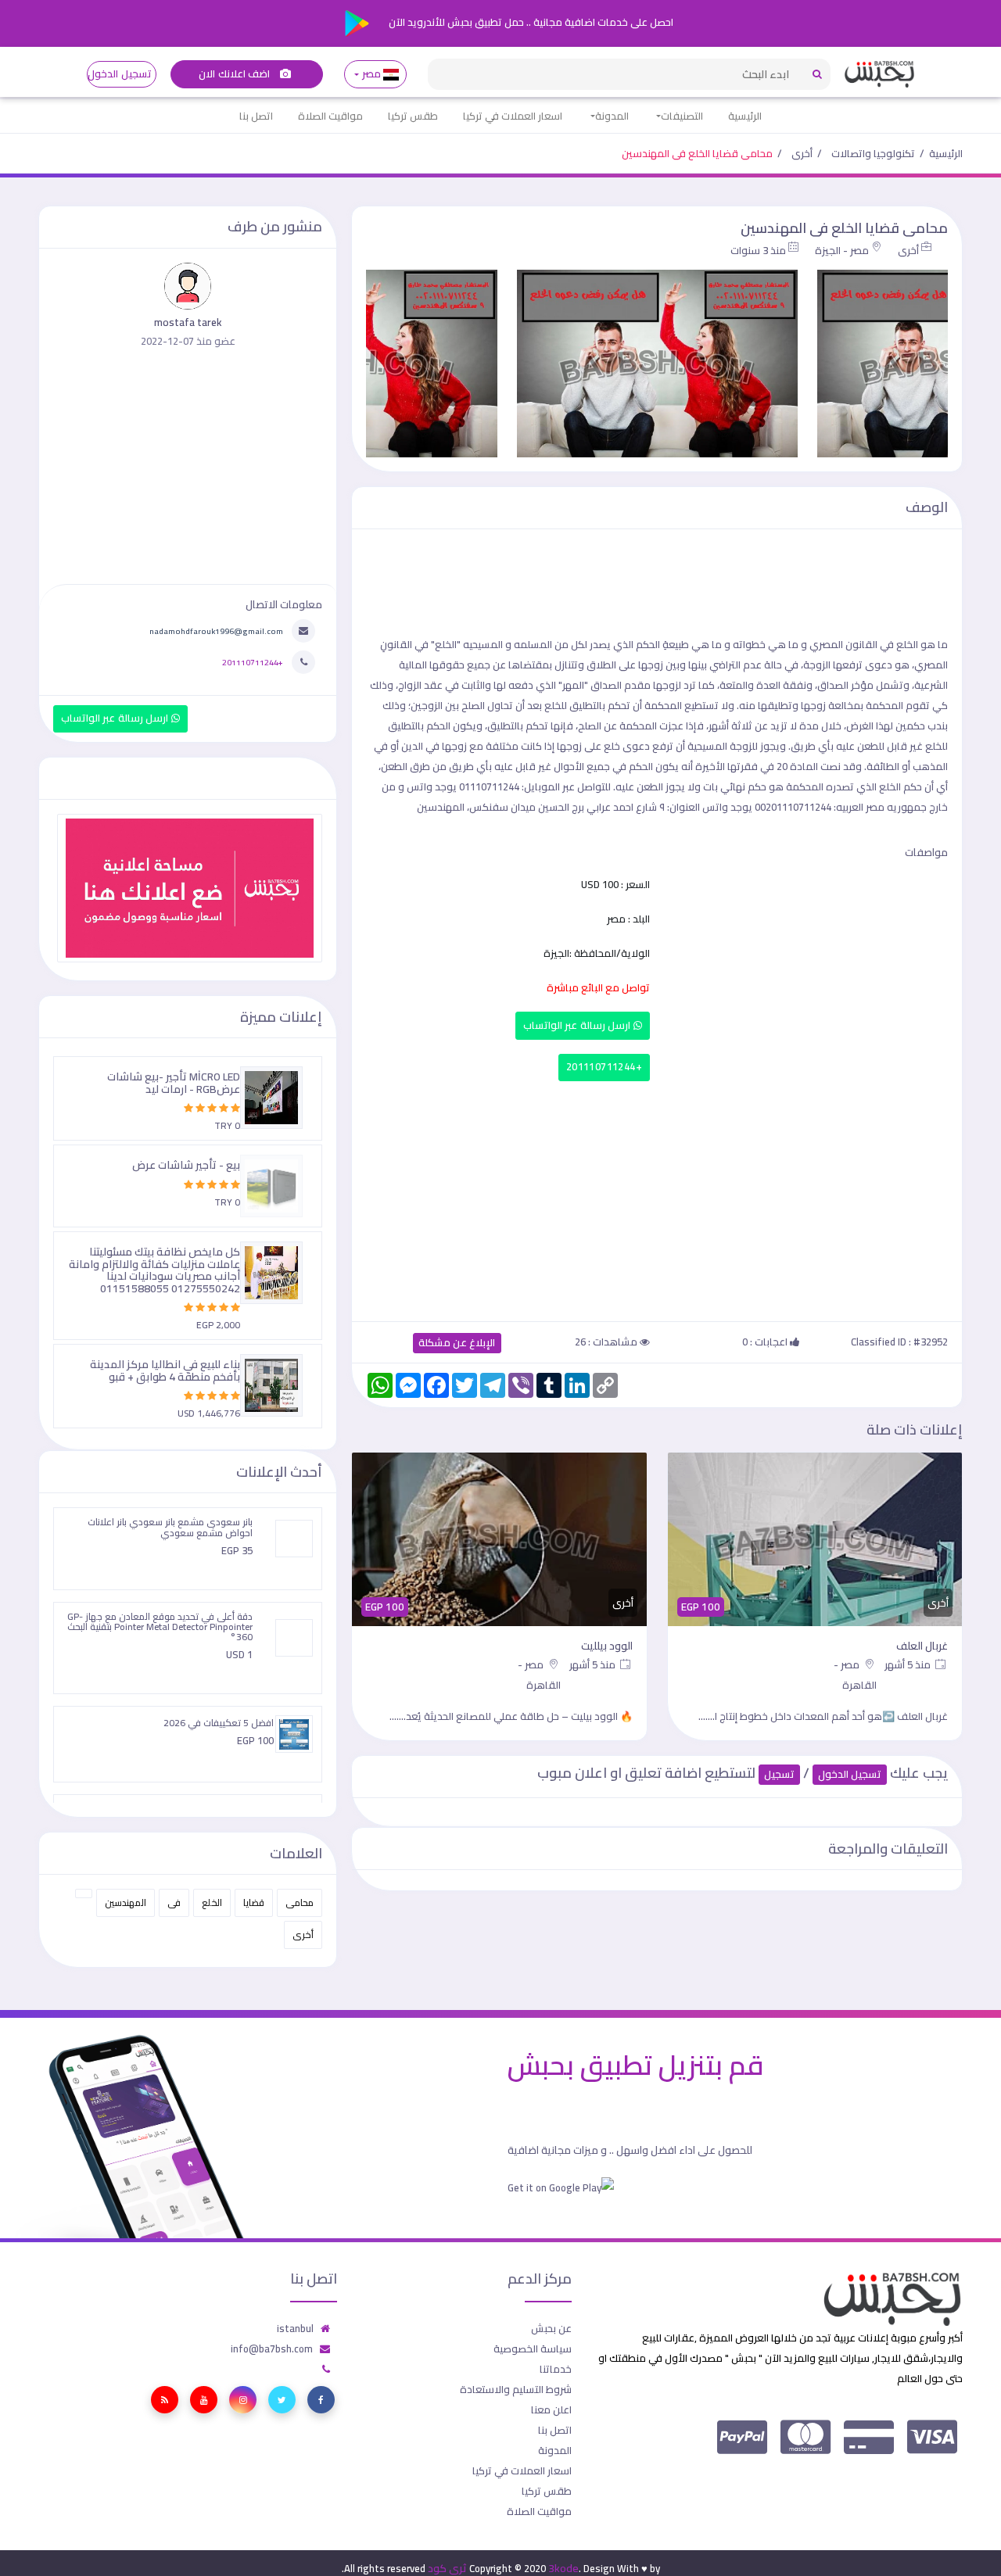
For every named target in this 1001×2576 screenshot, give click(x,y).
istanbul (295, 2328)
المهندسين (126, 1902)
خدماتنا (556, 2369)
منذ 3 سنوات (758, 250)
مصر (371, 74)
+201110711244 (604, 1067)
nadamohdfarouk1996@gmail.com (216, 631)
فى (174, 1902)
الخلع (212, 1902)
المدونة (612, 116)
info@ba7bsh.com (272, 2348)
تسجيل (779, 1774)
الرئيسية (745, 116)
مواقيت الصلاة (330, 116)
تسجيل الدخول (119, 74)
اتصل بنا (256, 116)
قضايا (254, 1902)
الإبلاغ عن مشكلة (457, 1343)
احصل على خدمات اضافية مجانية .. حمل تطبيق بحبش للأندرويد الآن (530, 22)
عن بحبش (551, 2328)
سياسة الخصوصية (533, 2348)
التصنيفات (682, 116)
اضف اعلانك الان (235, 74)
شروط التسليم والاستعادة (516, 2389)
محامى (300, 1902)
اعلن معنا (551, 2409)
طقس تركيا (413, 116)
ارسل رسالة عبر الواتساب (578, 1025)
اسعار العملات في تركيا (513, 116)
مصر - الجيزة (842, 250)
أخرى (802, 153)
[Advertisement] (657, 1198)
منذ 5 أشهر (909, 1664)
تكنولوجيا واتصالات (873, 153)
